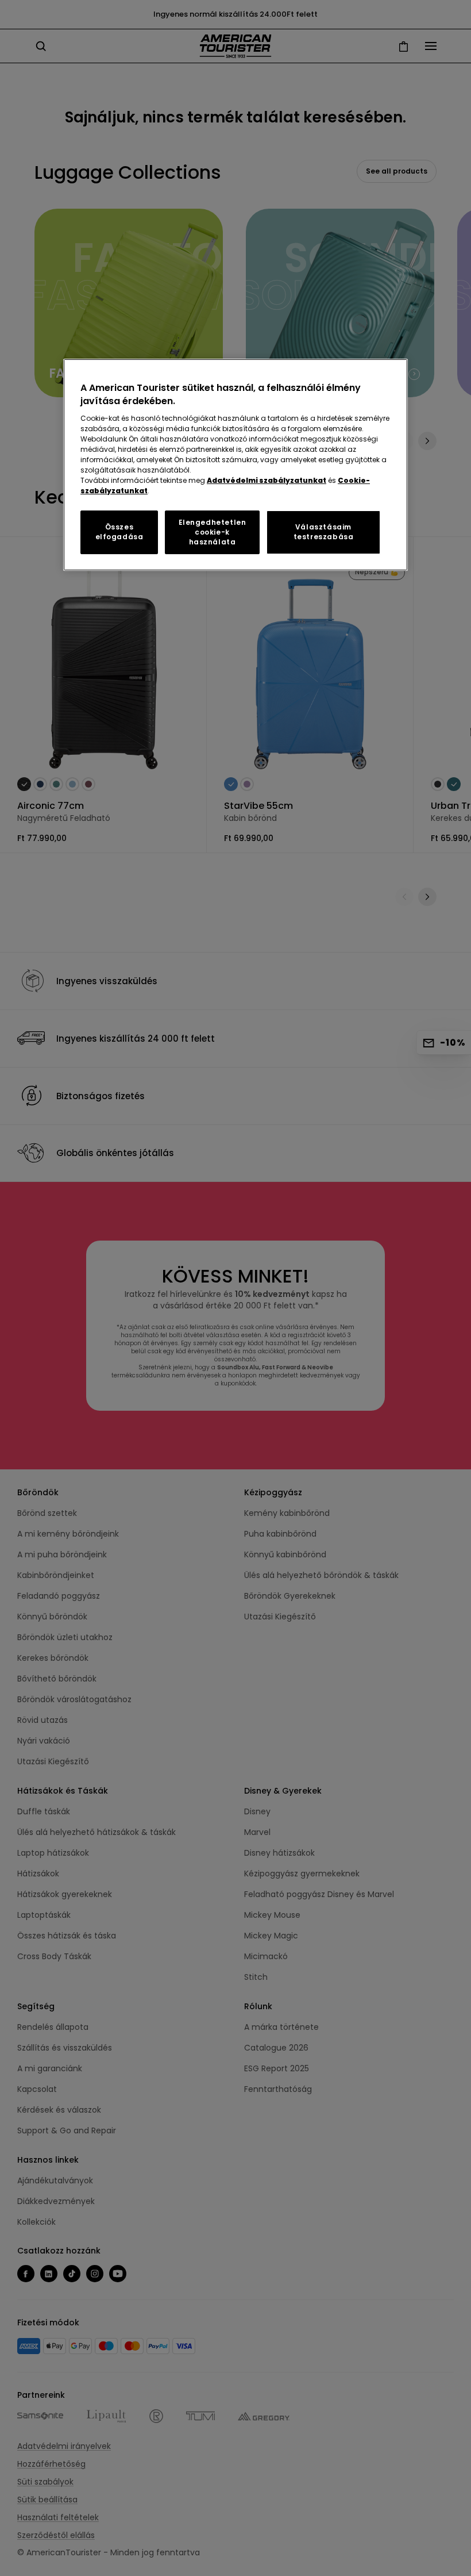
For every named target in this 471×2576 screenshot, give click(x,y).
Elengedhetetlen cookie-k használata (213, 532)
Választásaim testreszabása (324, 532)
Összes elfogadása (119, 532)
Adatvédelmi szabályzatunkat (267, 480)
